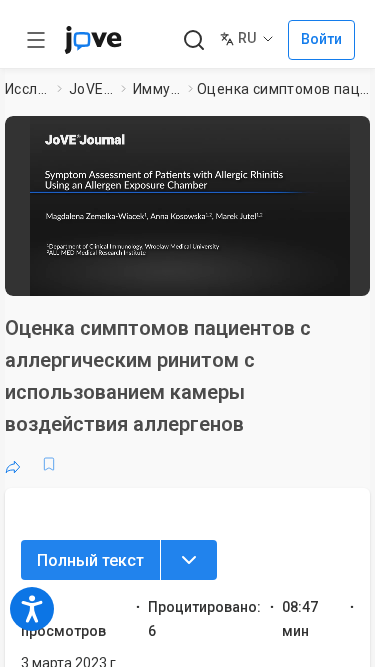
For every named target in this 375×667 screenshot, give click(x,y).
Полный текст (90, 560)
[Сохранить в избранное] (49, 464)
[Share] (13, 464)
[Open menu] (36, 40)
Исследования (27, 89)
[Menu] (189, 560)
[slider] (115, 274)
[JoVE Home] (93, 40)
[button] (357, 135)
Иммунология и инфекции (156, 89)
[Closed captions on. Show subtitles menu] (340, 275)
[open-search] (193, 40)
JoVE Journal (91, 89)
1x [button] (303, 274)
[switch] (216, 275)
